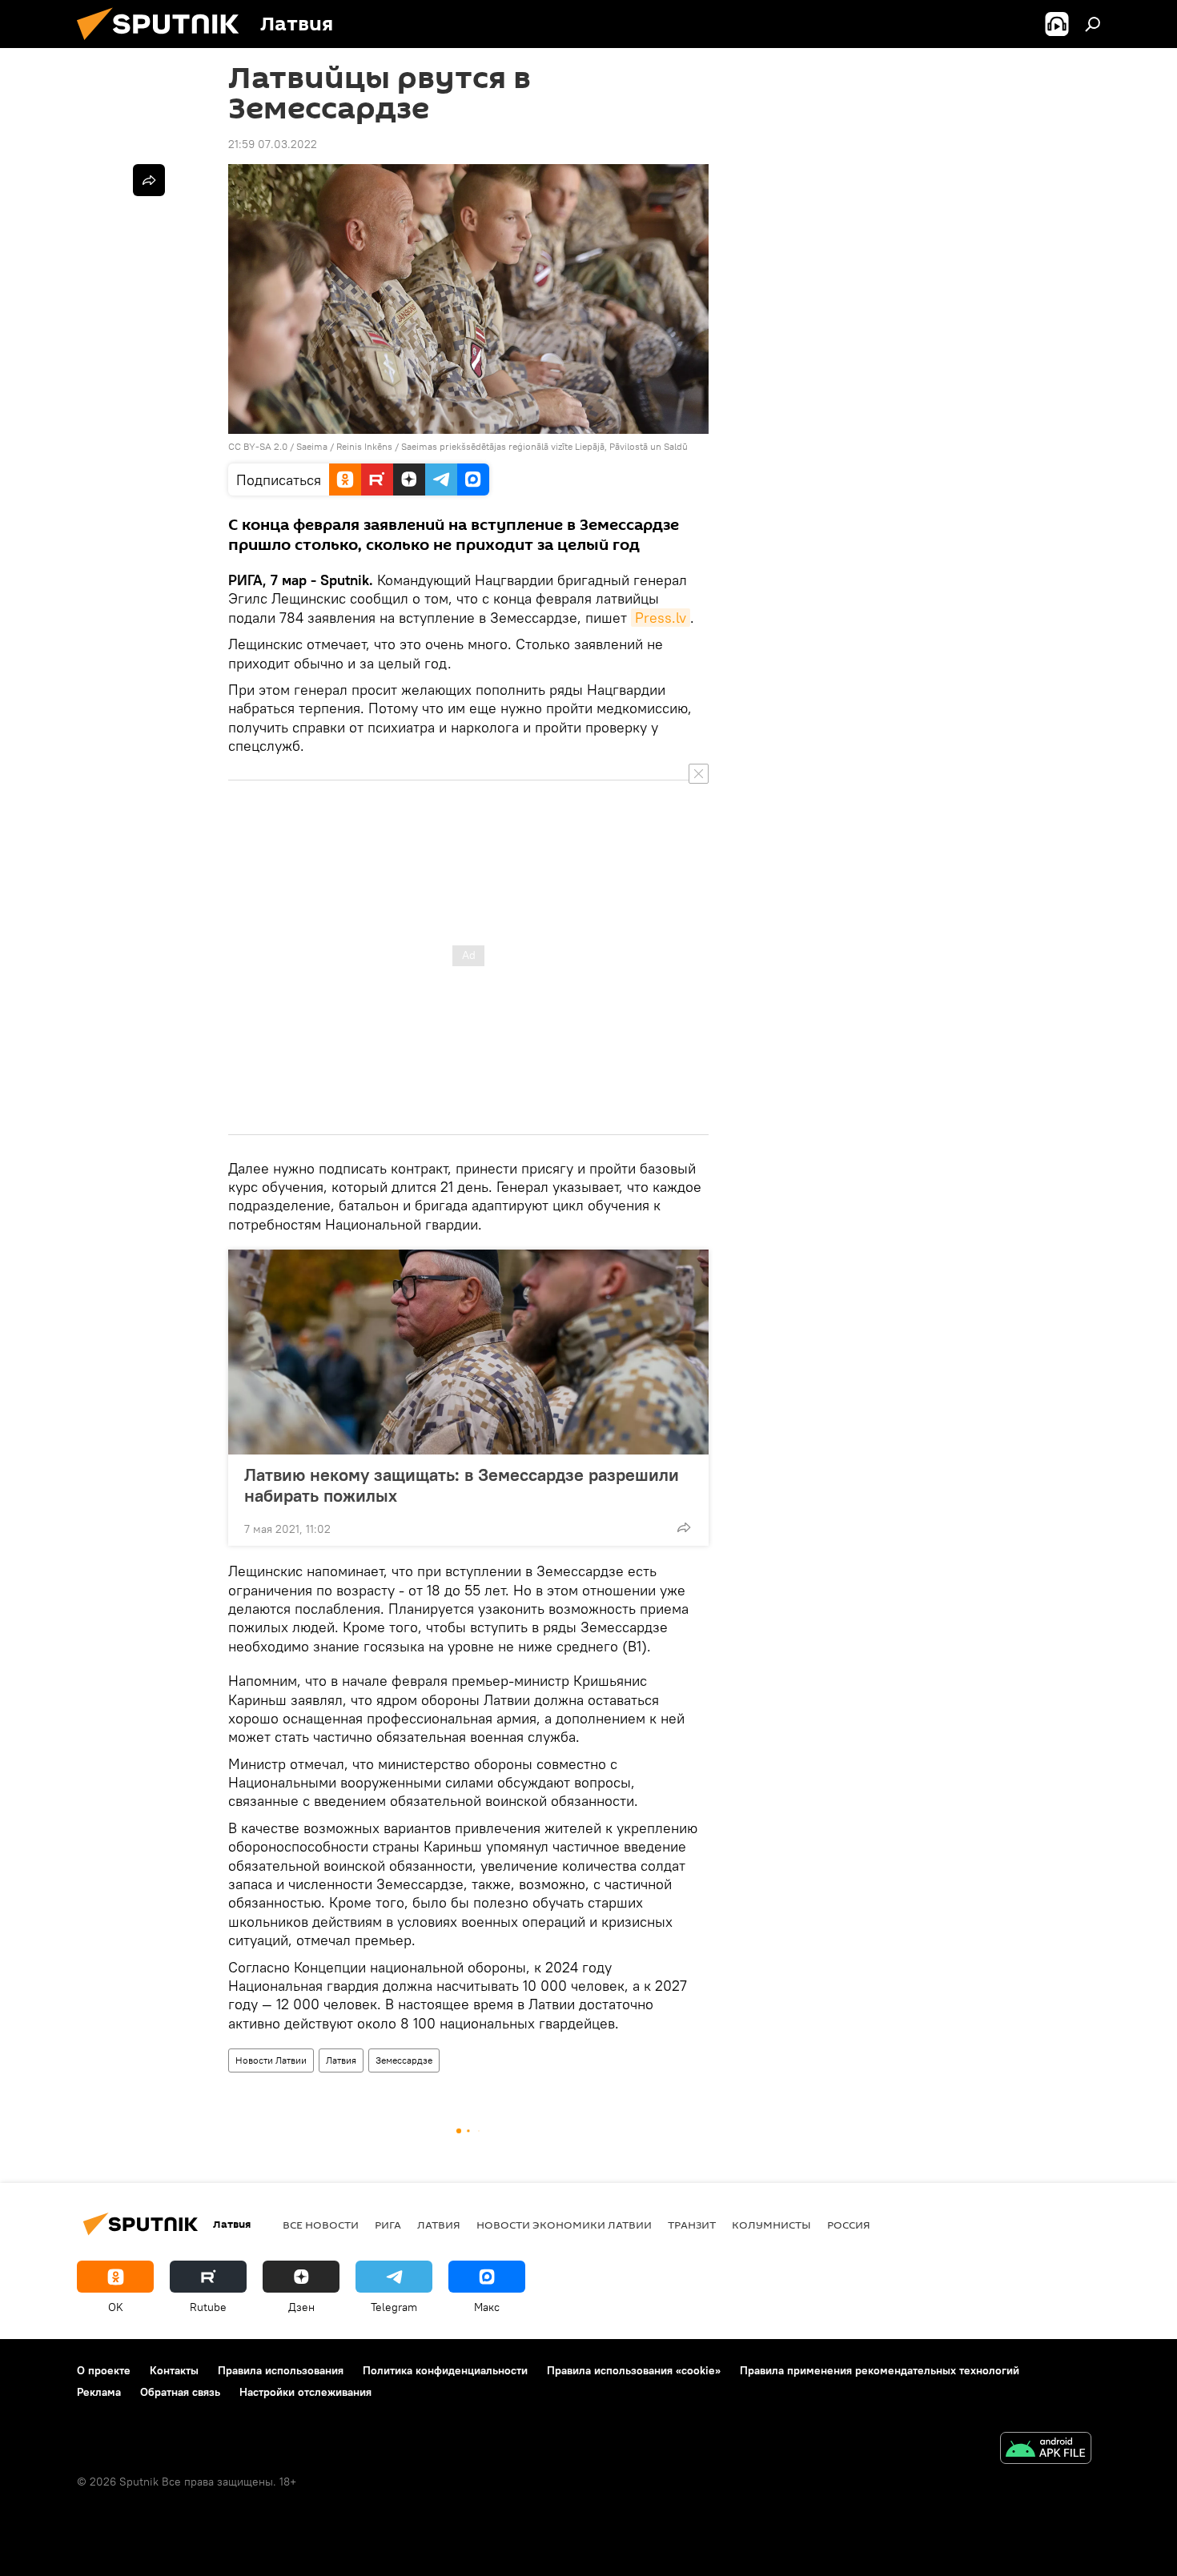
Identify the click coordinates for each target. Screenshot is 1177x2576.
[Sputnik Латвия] (164, 44)
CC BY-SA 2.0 (258, 446)
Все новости (321, 2225)
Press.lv (661, 618)
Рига (388, 2225)
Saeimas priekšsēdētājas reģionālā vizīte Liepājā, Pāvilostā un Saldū (544, 446)
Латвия (341, 2060)
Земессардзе (404, 2060)
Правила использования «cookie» (634, 2370)
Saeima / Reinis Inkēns (344, 446)
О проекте (104, 2370)
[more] (684, 1527)
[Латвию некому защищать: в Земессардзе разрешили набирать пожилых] (468, 1352)
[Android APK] (1046, 2450)
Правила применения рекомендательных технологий (880, 2370)
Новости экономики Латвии (564, 2225)
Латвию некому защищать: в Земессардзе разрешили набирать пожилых (462, 1485)
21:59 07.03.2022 (273, 144)
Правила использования (281, 2370)
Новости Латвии (271, 2060)
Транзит (692, 2225)
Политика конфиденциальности (445, 2370)
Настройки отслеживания (305, 2392)
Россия (849, 2225)
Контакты (174, 2370)
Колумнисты (771, 2225)
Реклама (99, 2392)
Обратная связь (180, 2392)
